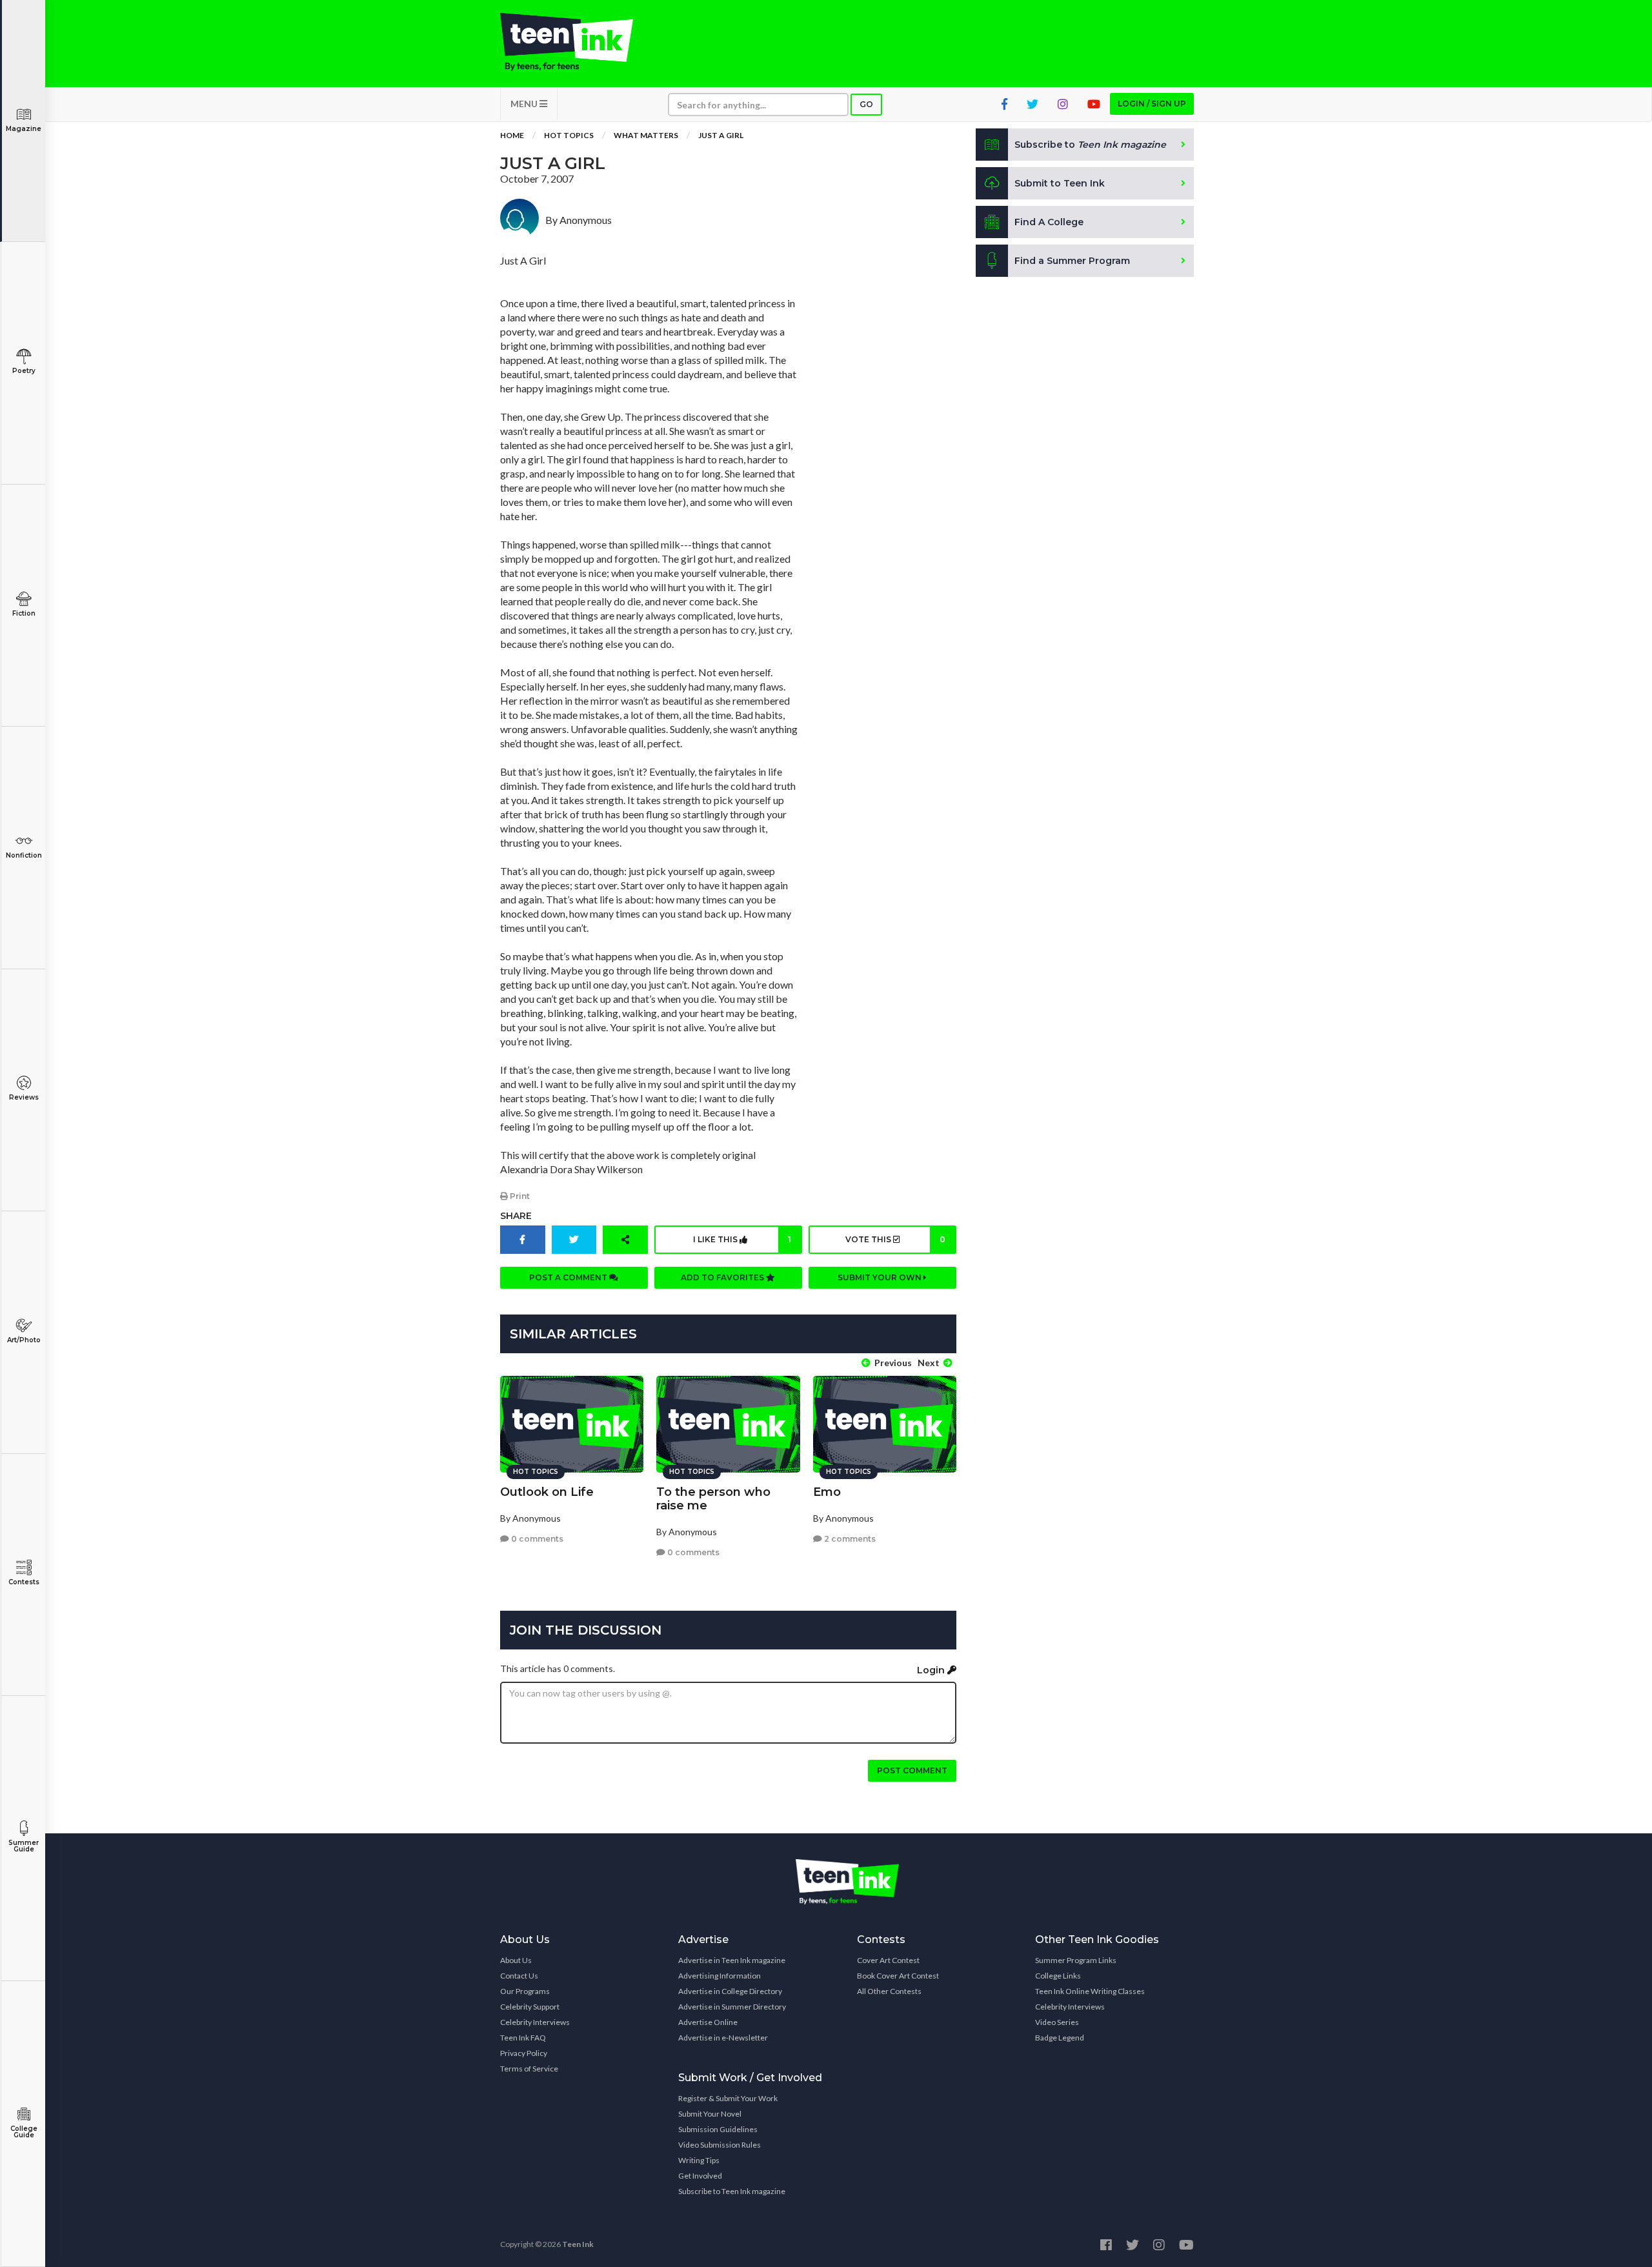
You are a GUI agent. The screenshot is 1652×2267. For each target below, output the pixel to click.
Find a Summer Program (1072, 261)
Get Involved (700, 2176)
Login (932, 1670)
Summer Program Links (1076, 1960)
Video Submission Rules (720, 2145)
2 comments (849, 1539)
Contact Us (519, 1976)
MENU (525, 104)
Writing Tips (699, 2160)
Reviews (24, 1097)
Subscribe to (1090, 145)
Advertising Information (720, 1976)
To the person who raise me (713, 1499)
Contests (24, 1582)
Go (866, 104)
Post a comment (569, 1277)
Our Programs (525, 1991)
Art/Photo (24, 1340)
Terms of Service (529, 2069)
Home (512, 135)
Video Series (1057, 2022)
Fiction (24, 613)
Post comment (912, 1770)
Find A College (1049, 222)
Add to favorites (723, 1277)
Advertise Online (708, 2022)
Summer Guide (24, 1846)
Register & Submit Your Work (728, 2098)
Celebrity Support (530, 2007)
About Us (516, 1960)
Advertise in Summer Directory (732, 2007)
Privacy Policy (524, 2053)
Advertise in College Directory (730, 1991)
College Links (1058, 1976)
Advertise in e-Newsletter (723, 2038)
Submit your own (881, 1277)
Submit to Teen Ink (1060, 183)
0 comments (536, 1539)
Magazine (24, 129)
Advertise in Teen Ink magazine (732, 1960)
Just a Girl (721, 135)
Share (516, 1216)
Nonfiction (24, 855)
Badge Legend (1060, 2038)
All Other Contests (889, 1991)
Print (519, 1196)
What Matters (646, 135)
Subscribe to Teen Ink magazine (732, 2191)
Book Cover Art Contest (898, 1976)
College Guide (24, 2132)
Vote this (895, 1239)
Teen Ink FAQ (523, 2038)
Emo (827, 1492)
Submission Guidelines (718, 2129)
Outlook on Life (547, 1492)
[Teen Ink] (579, 42)
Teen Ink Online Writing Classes (1090, 1991)
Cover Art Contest (888, 1960)
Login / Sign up (1152, 104)
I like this (742, 1239)
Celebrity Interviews (535, 2022)
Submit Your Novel (710, 2114)
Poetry (24, 371)
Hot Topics (569, 135)
